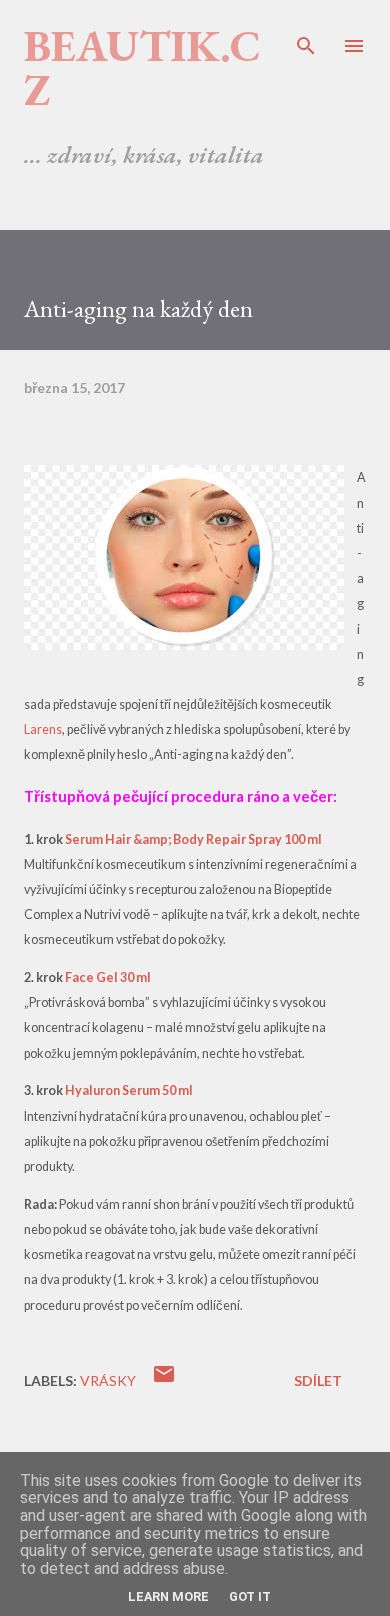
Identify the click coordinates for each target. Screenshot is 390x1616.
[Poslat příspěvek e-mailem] (164, 1380)
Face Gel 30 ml (108, 977)
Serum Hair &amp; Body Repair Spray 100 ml (193, 839)
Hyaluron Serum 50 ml (129, 1090)
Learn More (168, 1596)
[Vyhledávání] (306, 36)
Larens (43, 729)
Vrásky (108, 1380)
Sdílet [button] (318, 1380)
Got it (250, 1596)
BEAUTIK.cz (142, 67)
